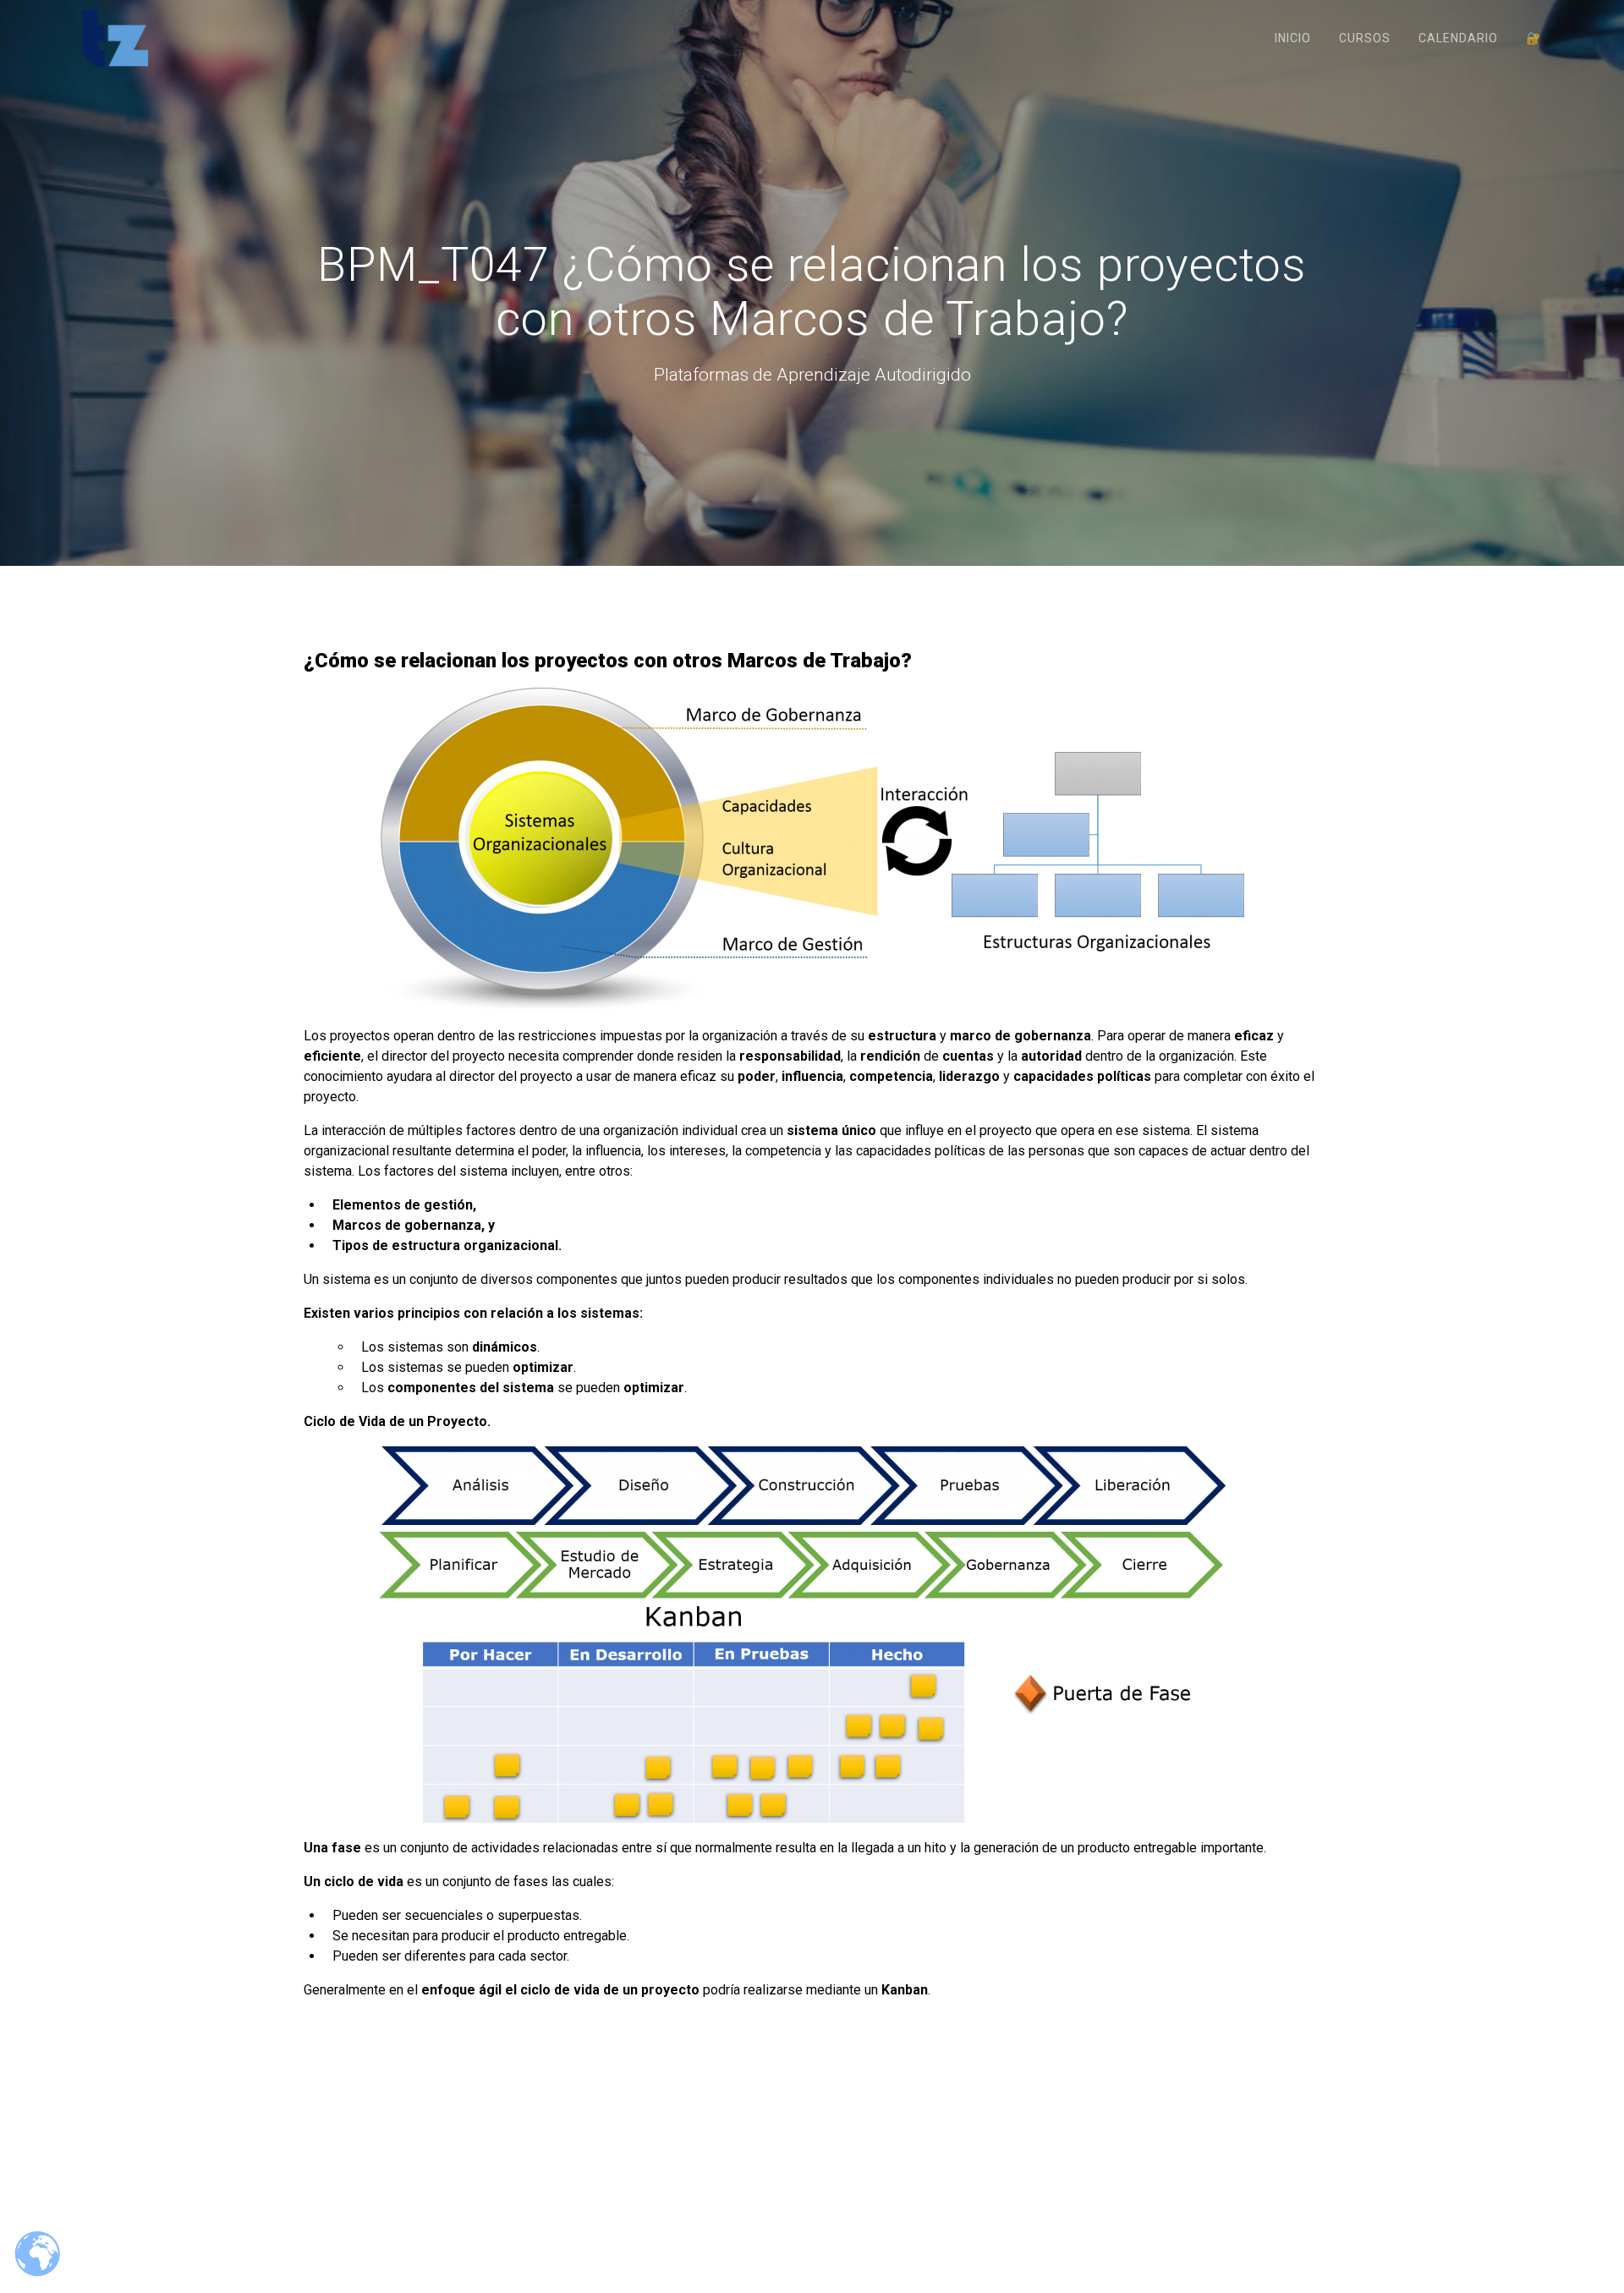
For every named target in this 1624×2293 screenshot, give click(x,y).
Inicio (1293, 38)
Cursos (1365, 38)
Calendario (1458, 38)
